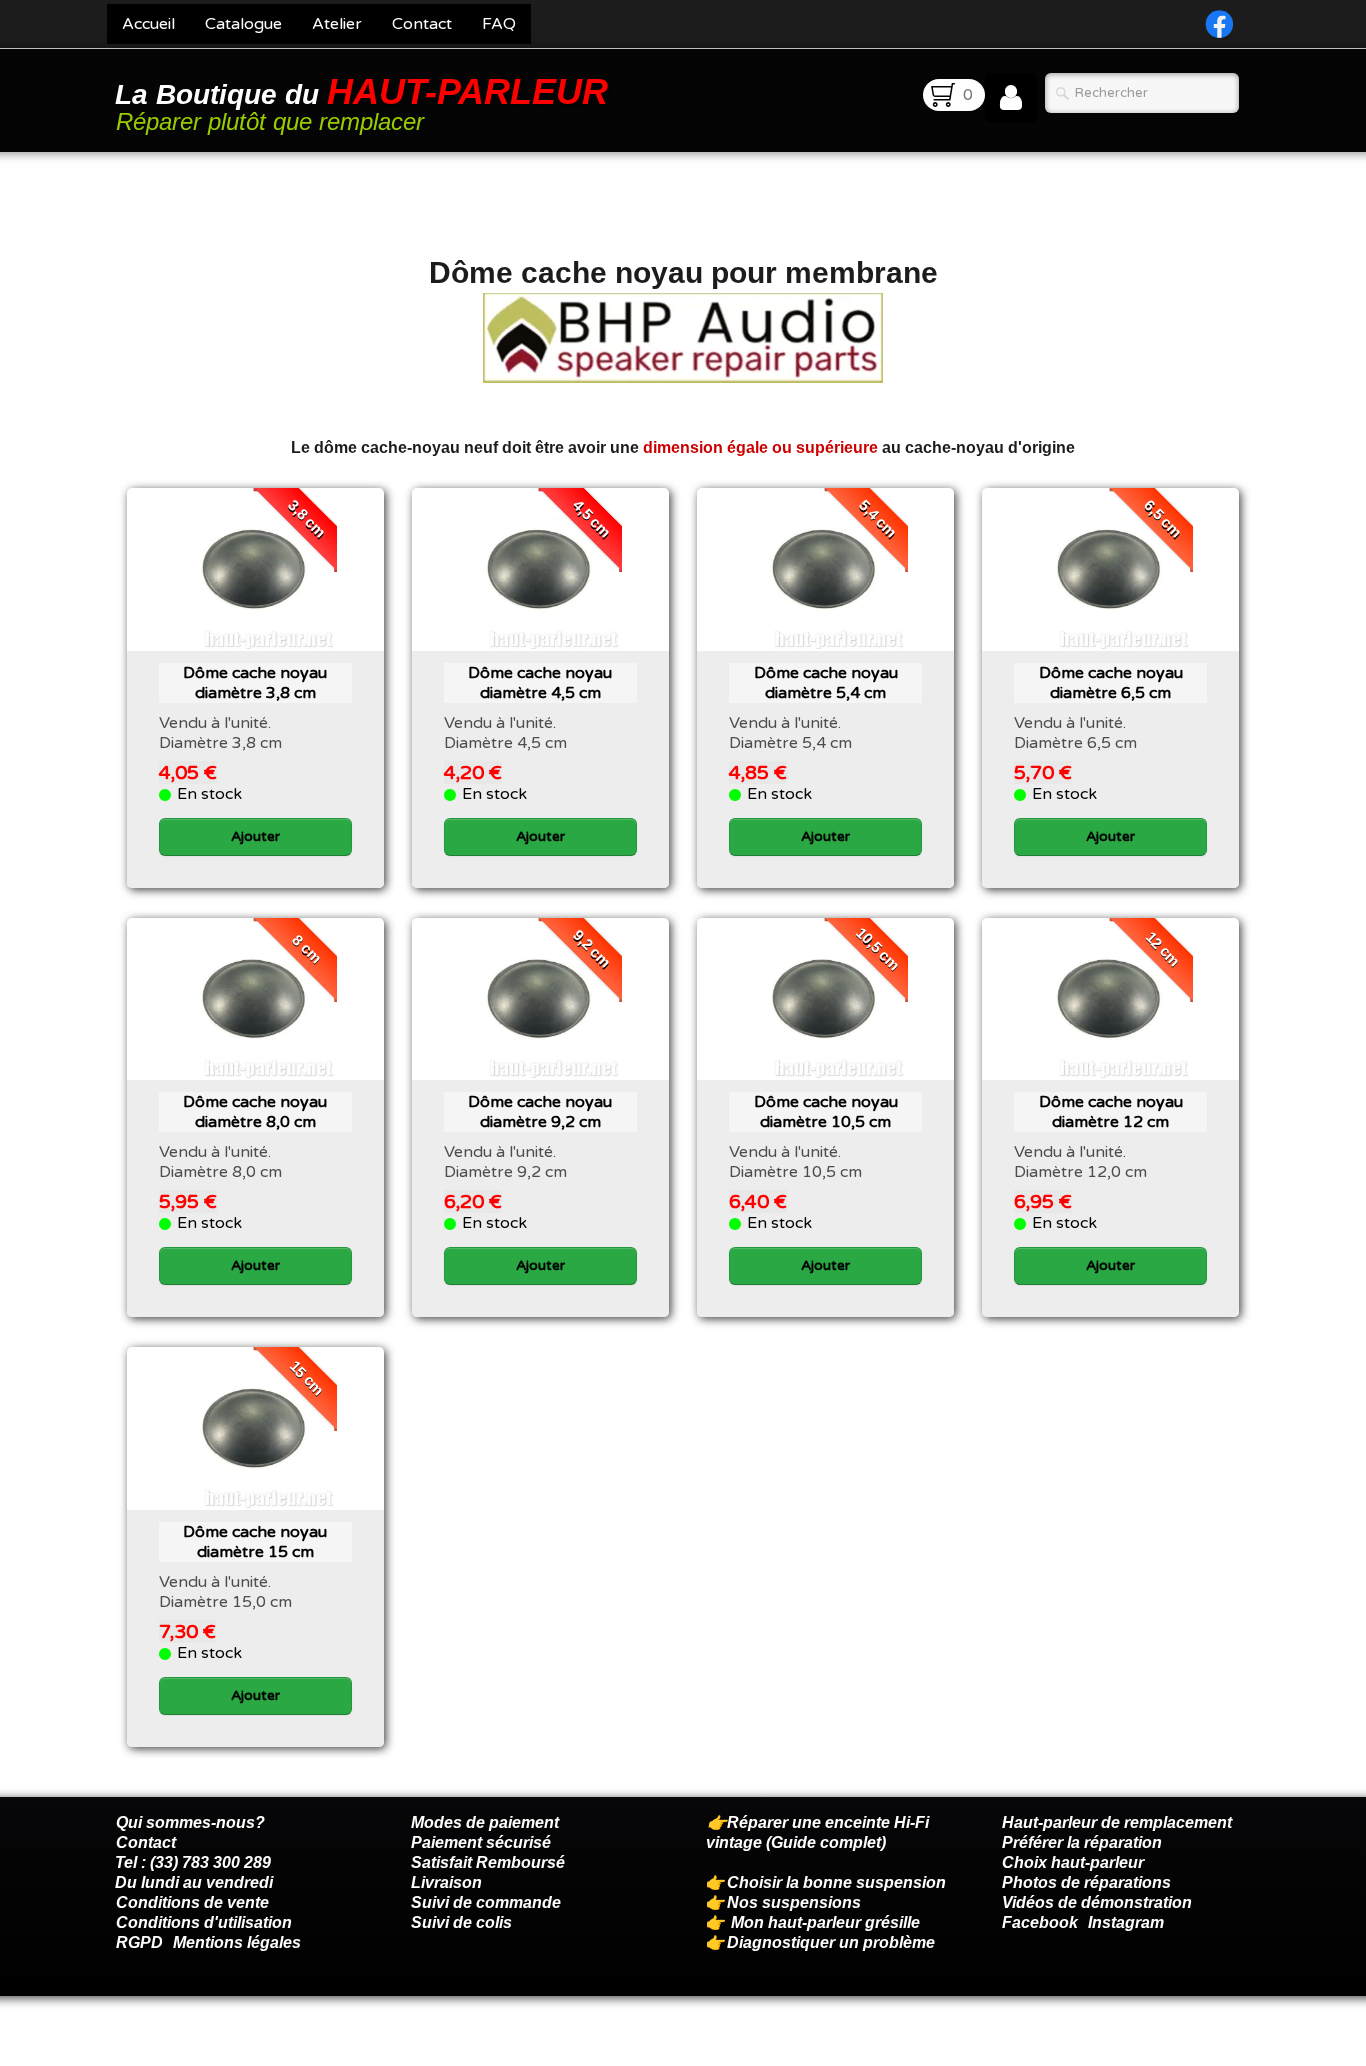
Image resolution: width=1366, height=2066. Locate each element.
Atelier (337, 24)
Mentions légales (237, 1942)
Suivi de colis (461, 1922)
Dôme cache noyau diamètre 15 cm (255, 1542)
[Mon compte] (1011, 98)
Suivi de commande (486, 1902)
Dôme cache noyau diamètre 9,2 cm (540, 1112)
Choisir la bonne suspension (836, 1882)
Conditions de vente (192, 1902)
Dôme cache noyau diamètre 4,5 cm (540, 683)
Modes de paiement (485, 1822)
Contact (422, 24)
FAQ (499, 24)
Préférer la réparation (1082, 1842)
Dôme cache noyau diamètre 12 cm (1111, 1112)
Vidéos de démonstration (1097, 1902)
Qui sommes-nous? (190, 1822)
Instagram (1126, 1922)
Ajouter (255, 836)
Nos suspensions (794, 1902)
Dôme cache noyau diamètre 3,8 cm (255, 683)
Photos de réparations (1086, 1882)
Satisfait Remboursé (488, 1862)
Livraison (446, 1882)
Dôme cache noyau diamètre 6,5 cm (1111, 683)
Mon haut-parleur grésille (825, 1922)
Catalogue (243, 24)
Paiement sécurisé (481, 1842)
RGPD (139, 1942)
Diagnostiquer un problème (831, 1942)
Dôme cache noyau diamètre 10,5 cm (826, 1112)
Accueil (148, 24)
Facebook (1040, 1922)
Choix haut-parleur (1075, 1862)
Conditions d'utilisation (204, 1922)
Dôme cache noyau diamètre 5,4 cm (826, 683)
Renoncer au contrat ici (202, 2046)
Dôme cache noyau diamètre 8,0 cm (255, 1112)
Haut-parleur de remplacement (1117, 1822)
